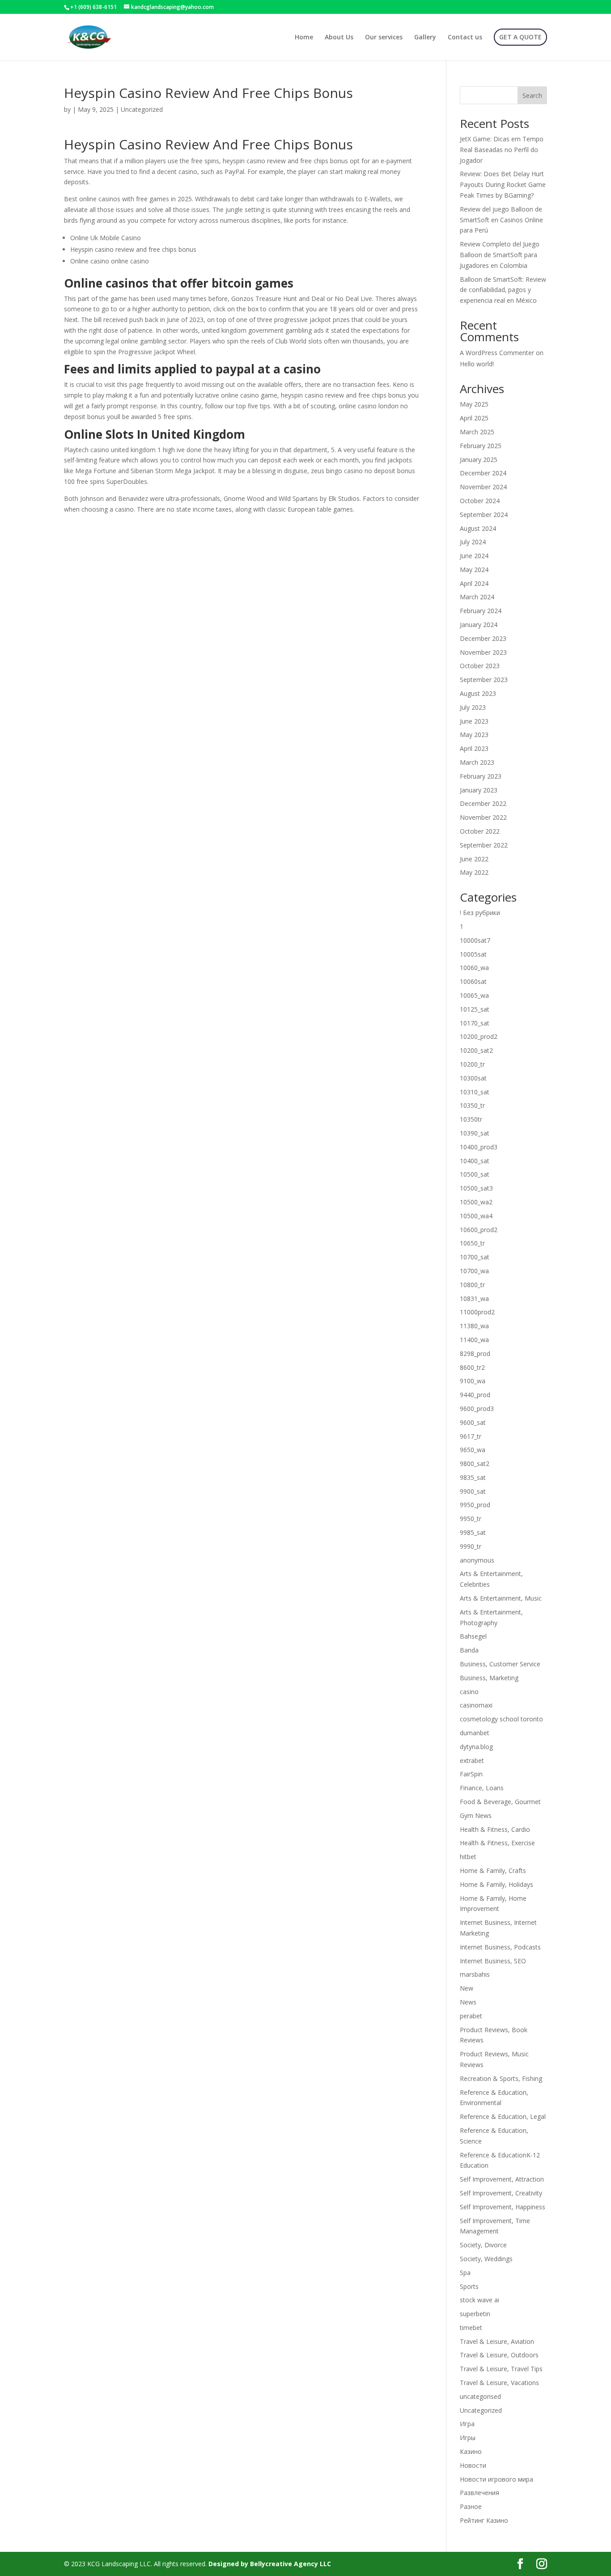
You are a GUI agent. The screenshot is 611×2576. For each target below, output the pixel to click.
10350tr (471, 1119)
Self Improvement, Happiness (503, 2207)
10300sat (473, 1078)
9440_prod (475, 1395)
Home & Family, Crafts (493, 1871)
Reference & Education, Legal (503, 2116)
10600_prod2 (479, 1230)
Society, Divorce (483, 2245)
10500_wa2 (476, 1202)
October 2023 (480, 666)
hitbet (468, 1857)
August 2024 (478, 528)
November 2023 (483, 652)
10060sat (473, 981)
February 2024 (481, 611)
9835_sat (473, 1477)
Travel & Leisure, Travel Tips (501, 2369)
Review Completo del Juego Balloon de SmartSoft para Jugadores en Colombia (500, 255)
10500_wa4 (476, 1216)
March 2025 (477, 432)
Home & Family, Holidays (496, 1884)
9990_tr (471, 1546)
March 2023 (477, 762)
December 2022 (483, 803)
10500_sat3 (476, 1188)
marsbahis (475, 1974)
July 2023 (473, 707)
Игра (467, 2424)
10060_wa (474, 968)
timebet (471, 2328)
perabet (471, 2016)
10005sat (473, 954)
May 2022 (474, 872)
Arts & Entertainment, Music (501, 1598)
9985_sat (473, 1532)
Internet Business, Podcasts (500, 1947)
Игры (468, 2438)
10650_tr (472, 1243)
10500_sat (475, 1174)
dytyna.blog (476, 1747)
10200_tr (472, 1064)
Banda (469, 1650)
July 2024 (473, 542)
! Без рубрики (480, 913)
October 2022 (480, 831)
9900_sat (473, 1491)
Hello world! (477, 364)
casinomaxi (476, 1705)
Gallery (425, 38)
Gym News (476, 1815)
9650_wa (473, 1450)
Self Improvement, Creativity (501, 2193)
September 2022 (484, 845)
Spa (465, 2273)
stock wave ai (479, 2300)
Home (304, 38)
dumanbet (475, 1733)
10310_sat (475, 1092)
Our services (384, 38)
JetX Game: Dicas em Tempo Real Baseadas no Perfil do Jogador (502, 150)
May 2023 (474, 735)
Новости (473, 2465)
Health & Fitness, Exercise (497, 1843)
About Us (339, 38)
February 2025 (481, 446)
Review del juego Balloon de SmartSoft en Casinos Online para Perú (501, 220)
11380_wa (474, 1326)
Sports (469, 2286)
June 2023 (474, 721)
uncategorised (480, 2396)
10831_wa (474, 1299)
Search (532, 95)
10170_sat (475, 1023)
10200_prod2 (479, 1036)
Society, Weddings (486, 2259)
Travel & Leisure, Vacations (499, 2383)
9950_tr (471, 1519)
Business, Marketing (489, 1678)
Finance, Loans (482, 1788)
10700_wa (474, 1271)
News (468, 2002)
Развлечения (479, 2493)
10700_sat (475, 1257)
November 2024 (483, 487)
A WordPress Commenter (497, 353)
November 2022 (483, 817)
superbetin (475, 2314)
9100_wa (473, 1381)
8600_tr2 (472, 1367)
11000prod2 (477, 1312)
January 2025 (479, 460)
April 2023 (474, 748)
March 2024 (477, 597)
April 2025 (474, 418)
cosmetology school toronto (501, 1719)
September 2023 (484, 680)
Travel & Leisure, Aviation (497, 2341)
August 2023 (478, 693)
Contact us (465, 38)
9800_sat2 (475, 1464)
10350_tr (472, 1105)
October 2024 (480, 501)
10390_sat (475, 1133)
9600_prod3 (477, 1409)
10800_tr (472, 1285)
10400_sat (475, 1161)
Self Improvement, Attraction (502, 2179)
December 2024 (483, 473)
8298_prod (475, 1354)
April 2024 (474, 583)
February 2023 (481, 776)
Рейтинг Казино (484, 2520)
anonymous (477, 1560)
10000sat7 (475, 940)
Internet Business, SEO (493, 1961)
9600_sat (473, 1422)
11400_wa (474, 1340)
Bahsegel (473, 1636)
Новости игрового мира (496, 2479)
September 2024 (484, 515)
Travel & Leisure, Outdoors (499, 2355)
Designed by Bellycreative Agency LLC (270, 2564)
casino (469, 1692)
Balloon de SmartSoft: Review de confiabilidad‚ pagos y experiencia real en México (503, 290)
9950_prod (475, 1505)
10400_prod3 (479, 1147)
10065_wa (474, 995)
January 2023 (479, 790)
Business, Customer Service (500, 1664)
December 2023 (483, 638)
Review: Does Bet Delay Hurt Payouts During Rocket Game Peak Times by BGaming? (503, 184)
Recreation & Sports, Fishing (501, 2078)
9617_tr (471, 1436)
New (467, 1988)
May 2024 (474, 570)
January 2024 (479, 625)
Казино (471, 2451)
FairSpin (471, 1774)
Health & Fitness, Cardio (495, 1829)
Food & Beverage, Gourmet (500, 1802)
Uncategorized (481, 2410)
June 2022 (474, 859)
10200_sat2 (476, 1050)
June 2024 (474, 556)
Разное (471, 2506)
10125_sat (475, 1009)
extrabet (472, 1760)
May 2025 (474, 404)
